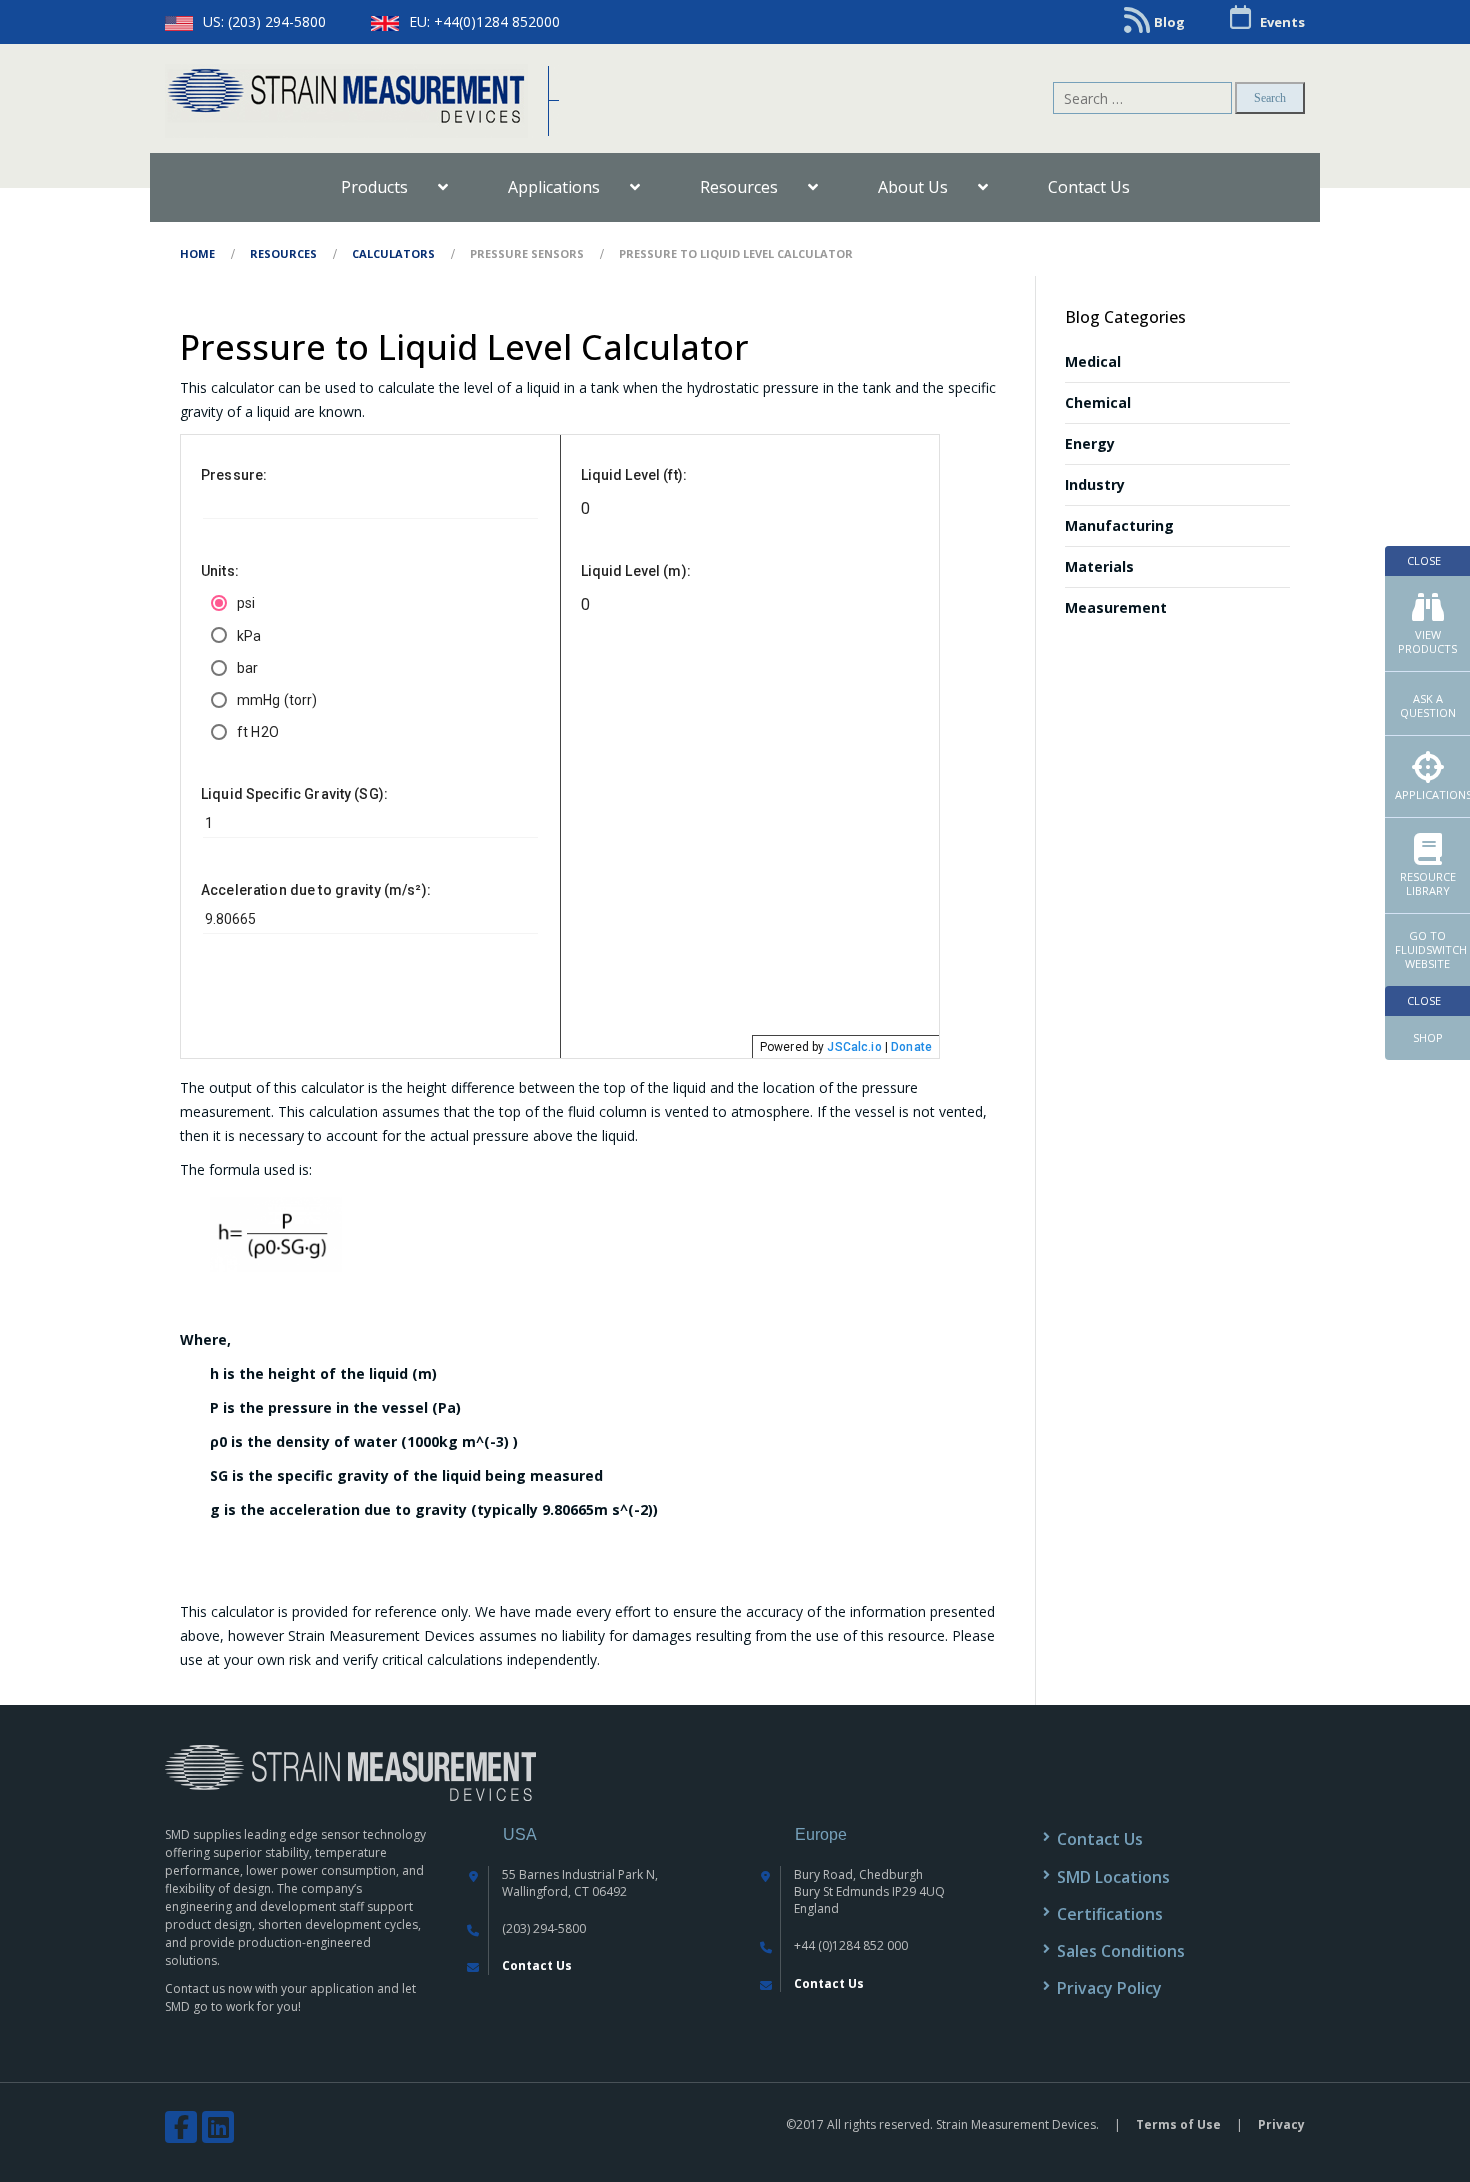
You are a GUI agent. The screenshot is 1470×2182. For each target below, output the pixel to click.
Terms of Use (1178, 2124)
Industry (1095, 484)
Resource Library (1428, 883)
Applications (1432, 794)
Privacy (1281, 2124)
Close (1424, 560)
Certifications (1110, 1914)
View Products (1427, 641)
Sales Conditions (1121, 1951)
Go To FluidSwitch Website (1431, 949)
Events (1282, 22)
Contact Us (537, 1965)
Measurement (1116, 607)
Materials (1099, 566)
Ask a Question (1428, 705)
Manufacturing (1119, 525)
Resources (283, 253)
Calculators (393, 253)
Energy (1090, 443)
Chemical (1098, 402)
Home (197, 253)
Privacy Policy (1109, 1988)
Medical (1093, 361)
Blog (1169, 22)
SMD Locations (1113, 1877)
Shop (1428, 1037)
